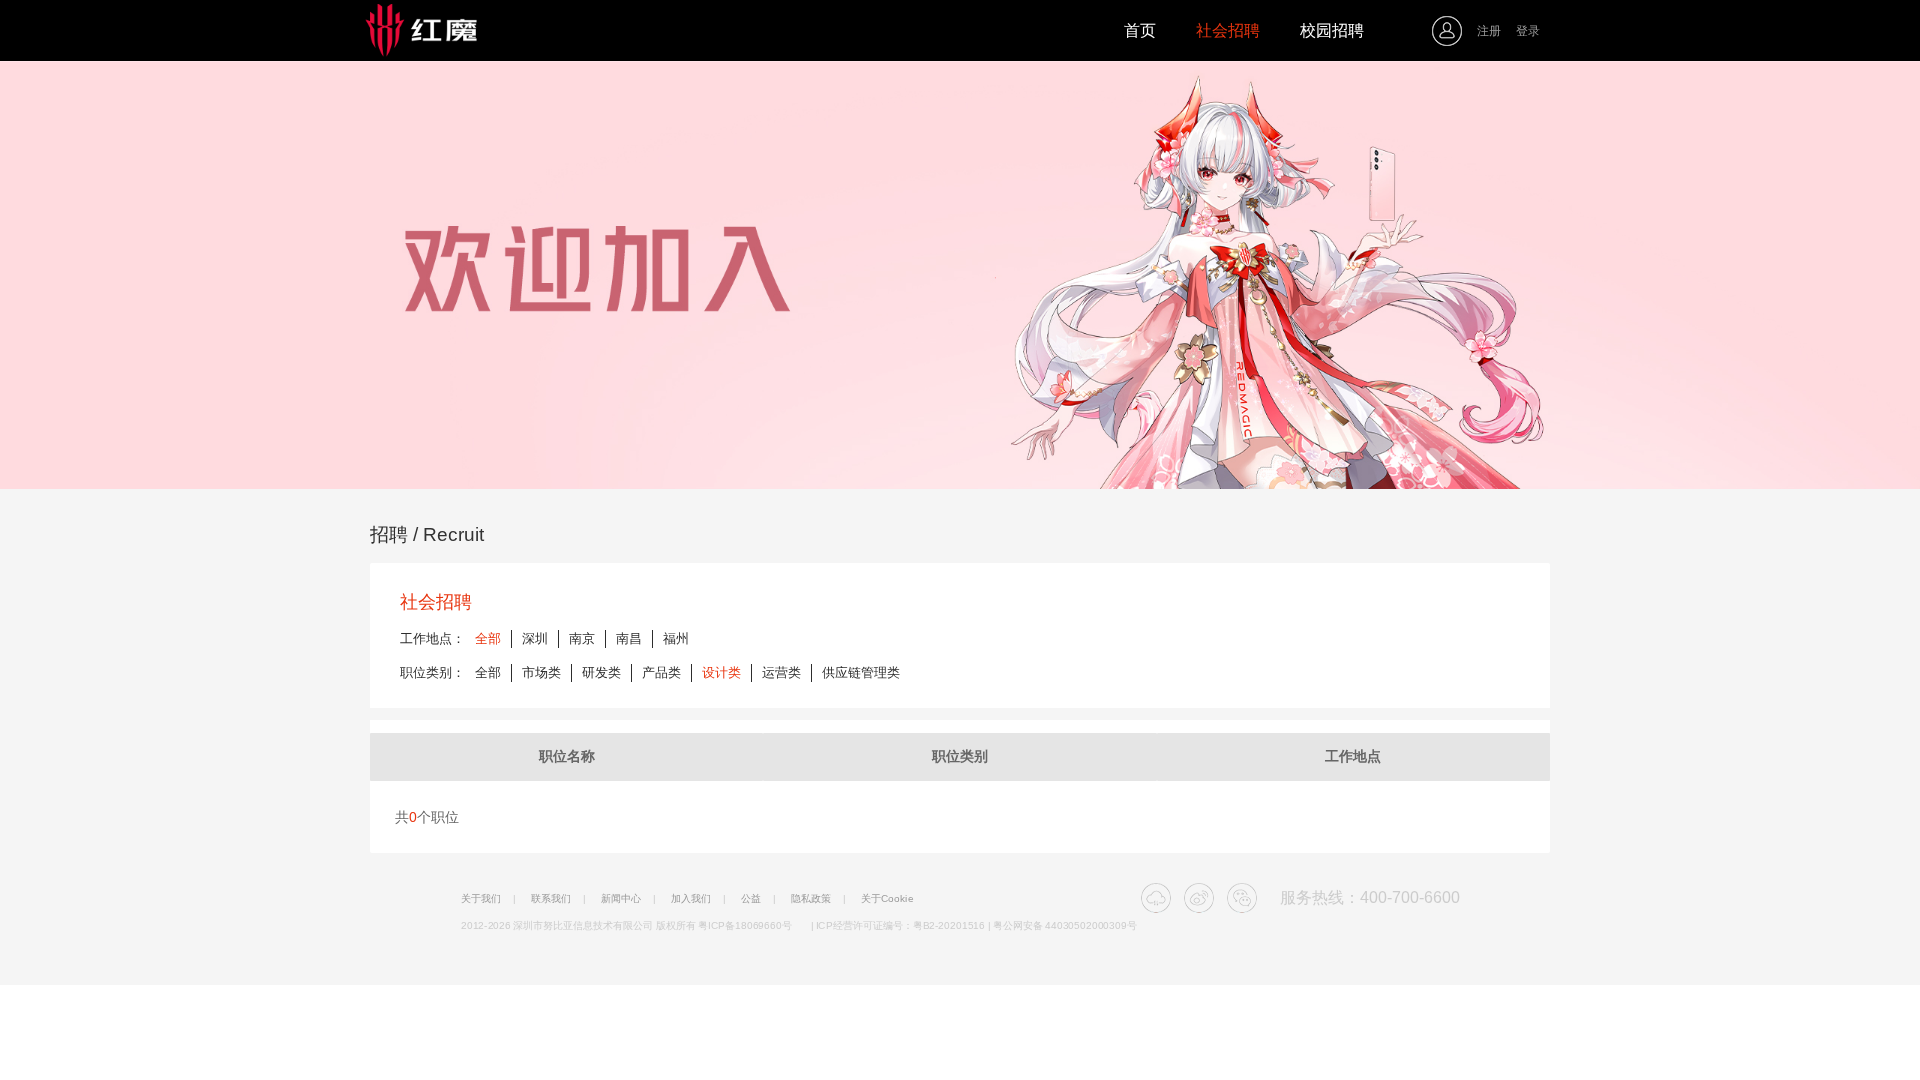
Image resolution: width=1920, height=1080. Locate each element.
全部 (488, 638)
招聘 (389, 534)
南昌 (629, 638)
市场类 (541, 672)
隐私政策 (811, 899)
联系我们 (551, 899)
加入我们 (691, 899)
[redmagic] (455, 31)
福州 (676, 638)
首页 (1140, 30)
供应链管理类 (861, 672)
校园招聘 (1332, 30)
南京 (582, 638)
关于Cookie (887, 899)
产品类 (661, 672)
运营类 (781, 672)
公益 (751, 899)
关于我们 (481, 899)
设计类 (721, 672)
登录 (1528, 31)
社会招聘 (1228, 30)
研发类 (601, 672)
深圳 (535, 638)
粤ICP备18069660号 (744, 925)
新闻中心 (621, 899)
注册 (1489, 31)
